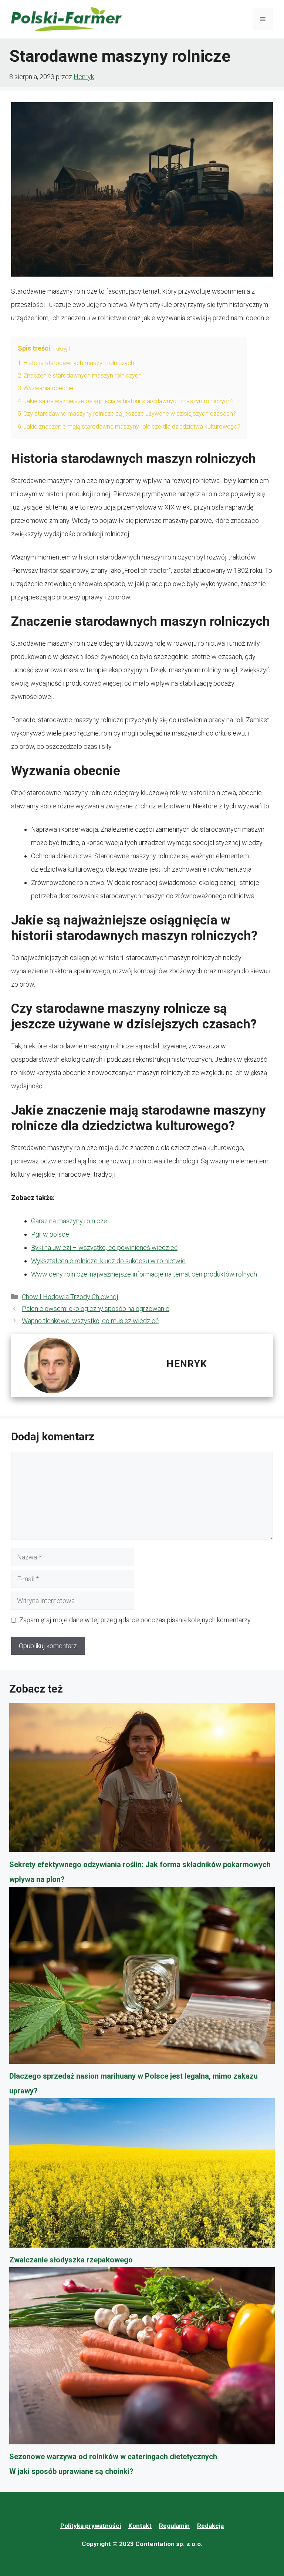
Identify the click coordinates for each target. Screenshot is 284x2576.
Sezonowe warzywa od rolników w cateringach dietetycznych (113, 2457)
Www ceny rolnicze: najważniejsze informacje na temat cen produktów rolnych (144, 1274)
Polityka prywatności (91, 2526)
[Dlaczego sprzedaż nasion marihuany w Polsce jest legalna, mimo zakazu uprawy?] (142, 1978)
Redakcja (210, 2526)
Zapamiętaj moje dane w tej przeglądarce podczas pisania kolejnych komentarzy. (135, 1620)
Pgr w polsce (50, 1234)
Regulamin (174, 2526)
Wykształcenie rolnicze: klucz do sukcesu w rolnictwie (108, 1261)
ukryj (62, 349)
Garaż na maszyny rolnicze (69, 1221)
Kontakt (140, 2526)
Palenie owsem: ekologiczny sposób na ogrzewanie (96, 1309)
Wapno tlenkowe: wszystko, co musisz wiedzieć (90, 1321)
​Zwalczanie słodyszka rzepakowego (71, 2260)
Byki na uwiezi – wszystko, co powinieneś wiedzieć (104, 1248)
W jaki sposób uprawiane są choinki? (71, 2471)
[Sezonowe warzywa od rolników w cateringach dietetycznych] (142, 2358)
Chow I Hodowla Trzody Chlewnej (70, 1297)
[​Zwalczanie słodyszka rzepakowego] (142, 2175)
